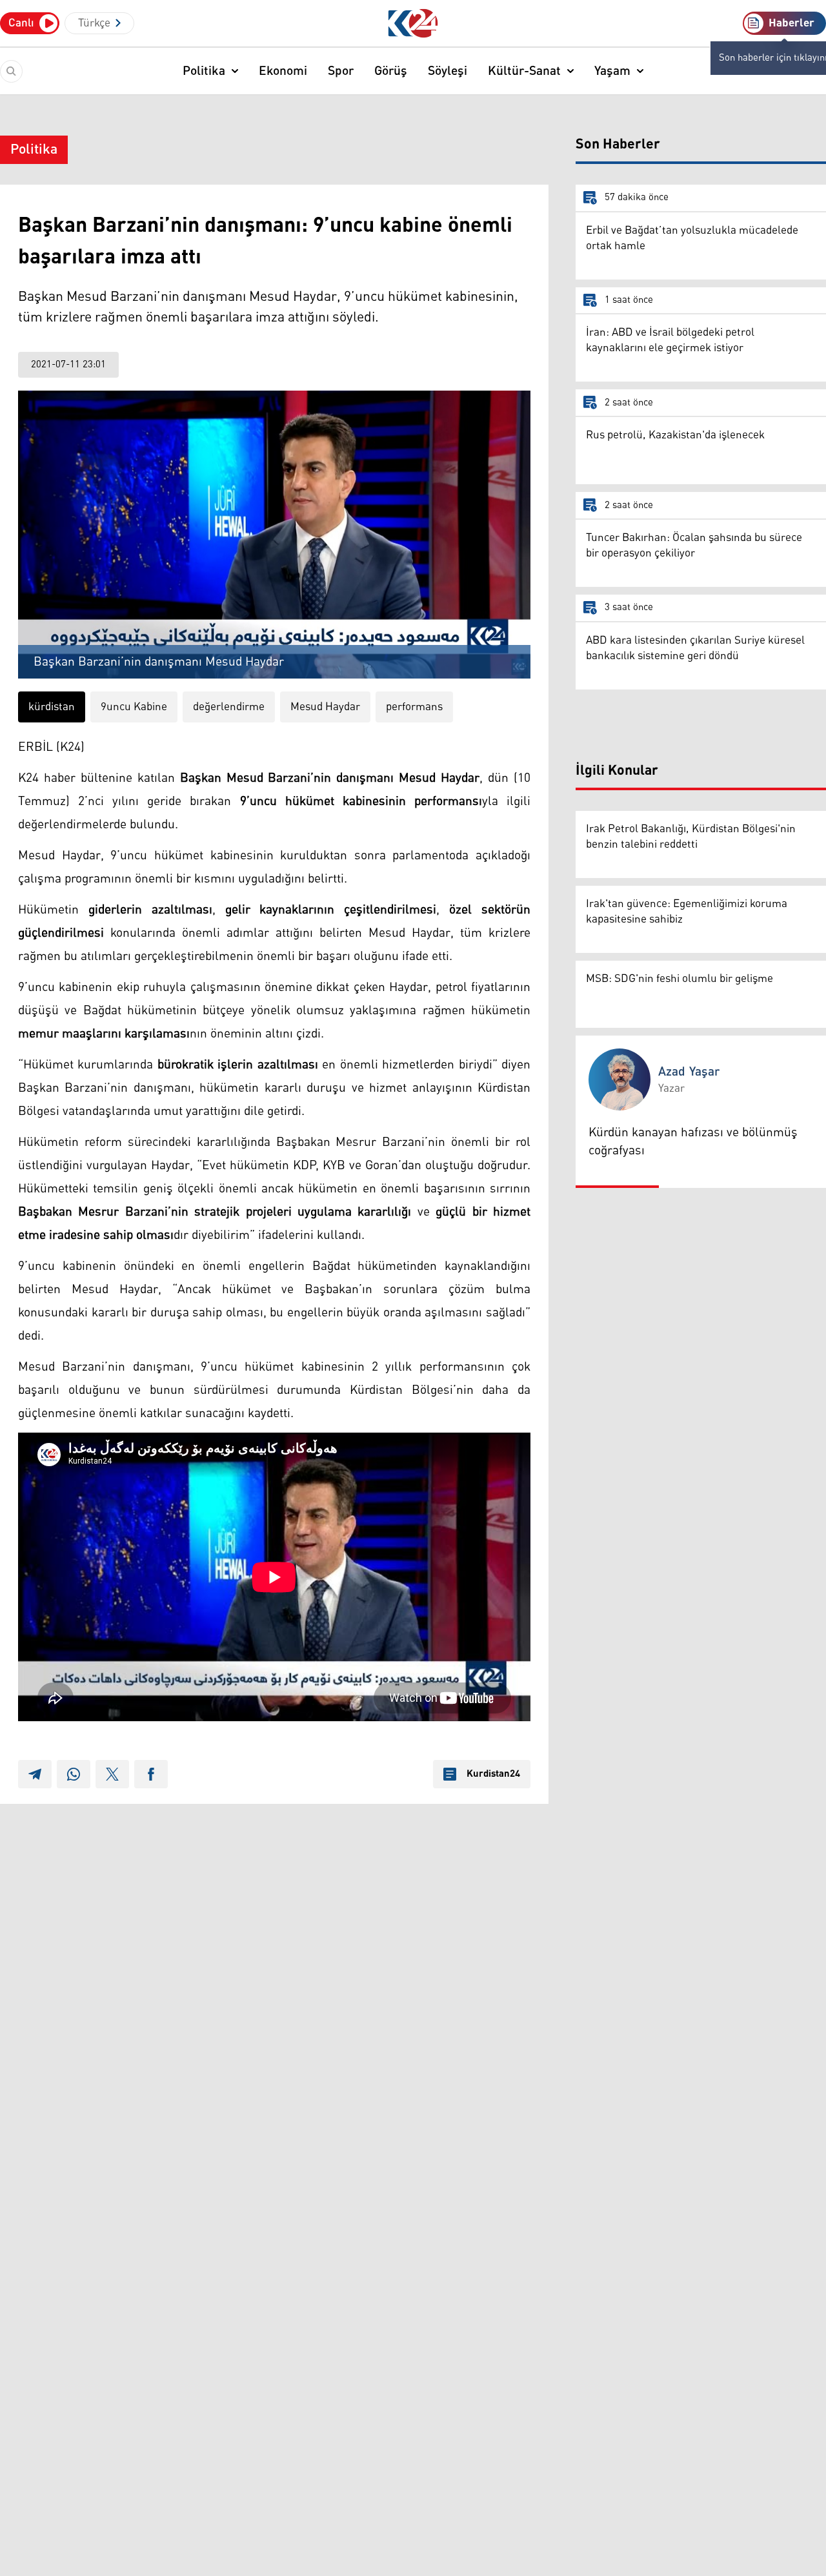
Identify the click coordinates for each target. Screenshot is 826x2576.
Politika (204, 71)
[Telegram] (35, 1774)
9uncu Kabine (134, 707)
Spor (341, 71)
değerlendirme (229, 707)
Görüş (391, 71)
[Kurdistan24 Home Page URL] (413, 24)
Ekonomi (283, 71)
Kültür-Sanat (524, 71)
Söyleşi (448, 71)
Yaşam (612, 71)
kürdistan (52, 707)
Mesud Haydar (325, 707)
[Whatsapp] (74, 1774)
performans (414, 707)
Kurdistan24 (493, 1774)
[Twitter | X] (112, 1774)
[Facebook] (151, 1774)
